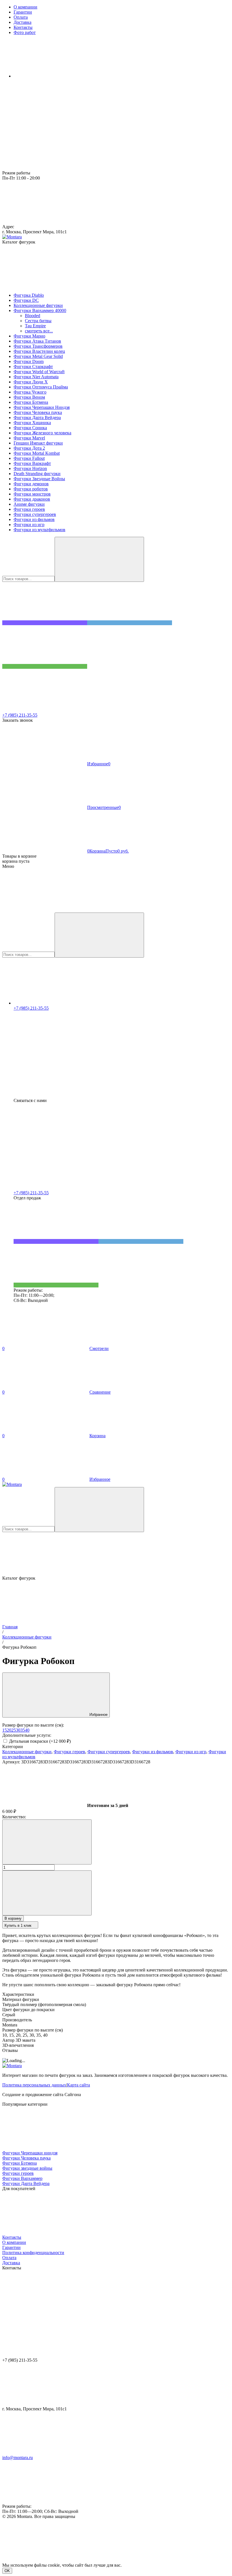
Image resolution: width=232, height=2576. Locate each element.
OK (7, 2571)
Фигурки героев (69, 1752)
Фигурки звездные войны (27, 2168)
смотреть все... (39, 331)
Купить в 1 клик (18, 1925)
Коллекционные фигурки (27, 1637)
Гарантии (11, 2247)
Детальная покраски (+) (39, 1741)
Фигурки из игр (191, 1752)
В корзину (13, 1918)
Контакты (12, 2237)
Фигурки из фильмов (153, 1752)
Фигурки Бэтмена (20, 2163)
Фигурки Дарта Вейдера (26, 2183)
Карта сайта (79, 2085)
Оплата (9, 2258)
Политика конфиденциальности (33, 2253)
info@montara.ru (18, 2458)
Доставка (11, 2263)
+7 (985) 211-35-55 (20, 715)
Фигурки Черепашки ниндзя (30, 2153)
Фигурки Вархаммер (22, 2178)
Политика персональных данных (34, 2085)
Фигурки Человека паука (26, 2158)
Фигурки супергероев (109, 1752)
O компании (14, 2242)
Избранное (98, 1715)
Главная (10, 1627)
